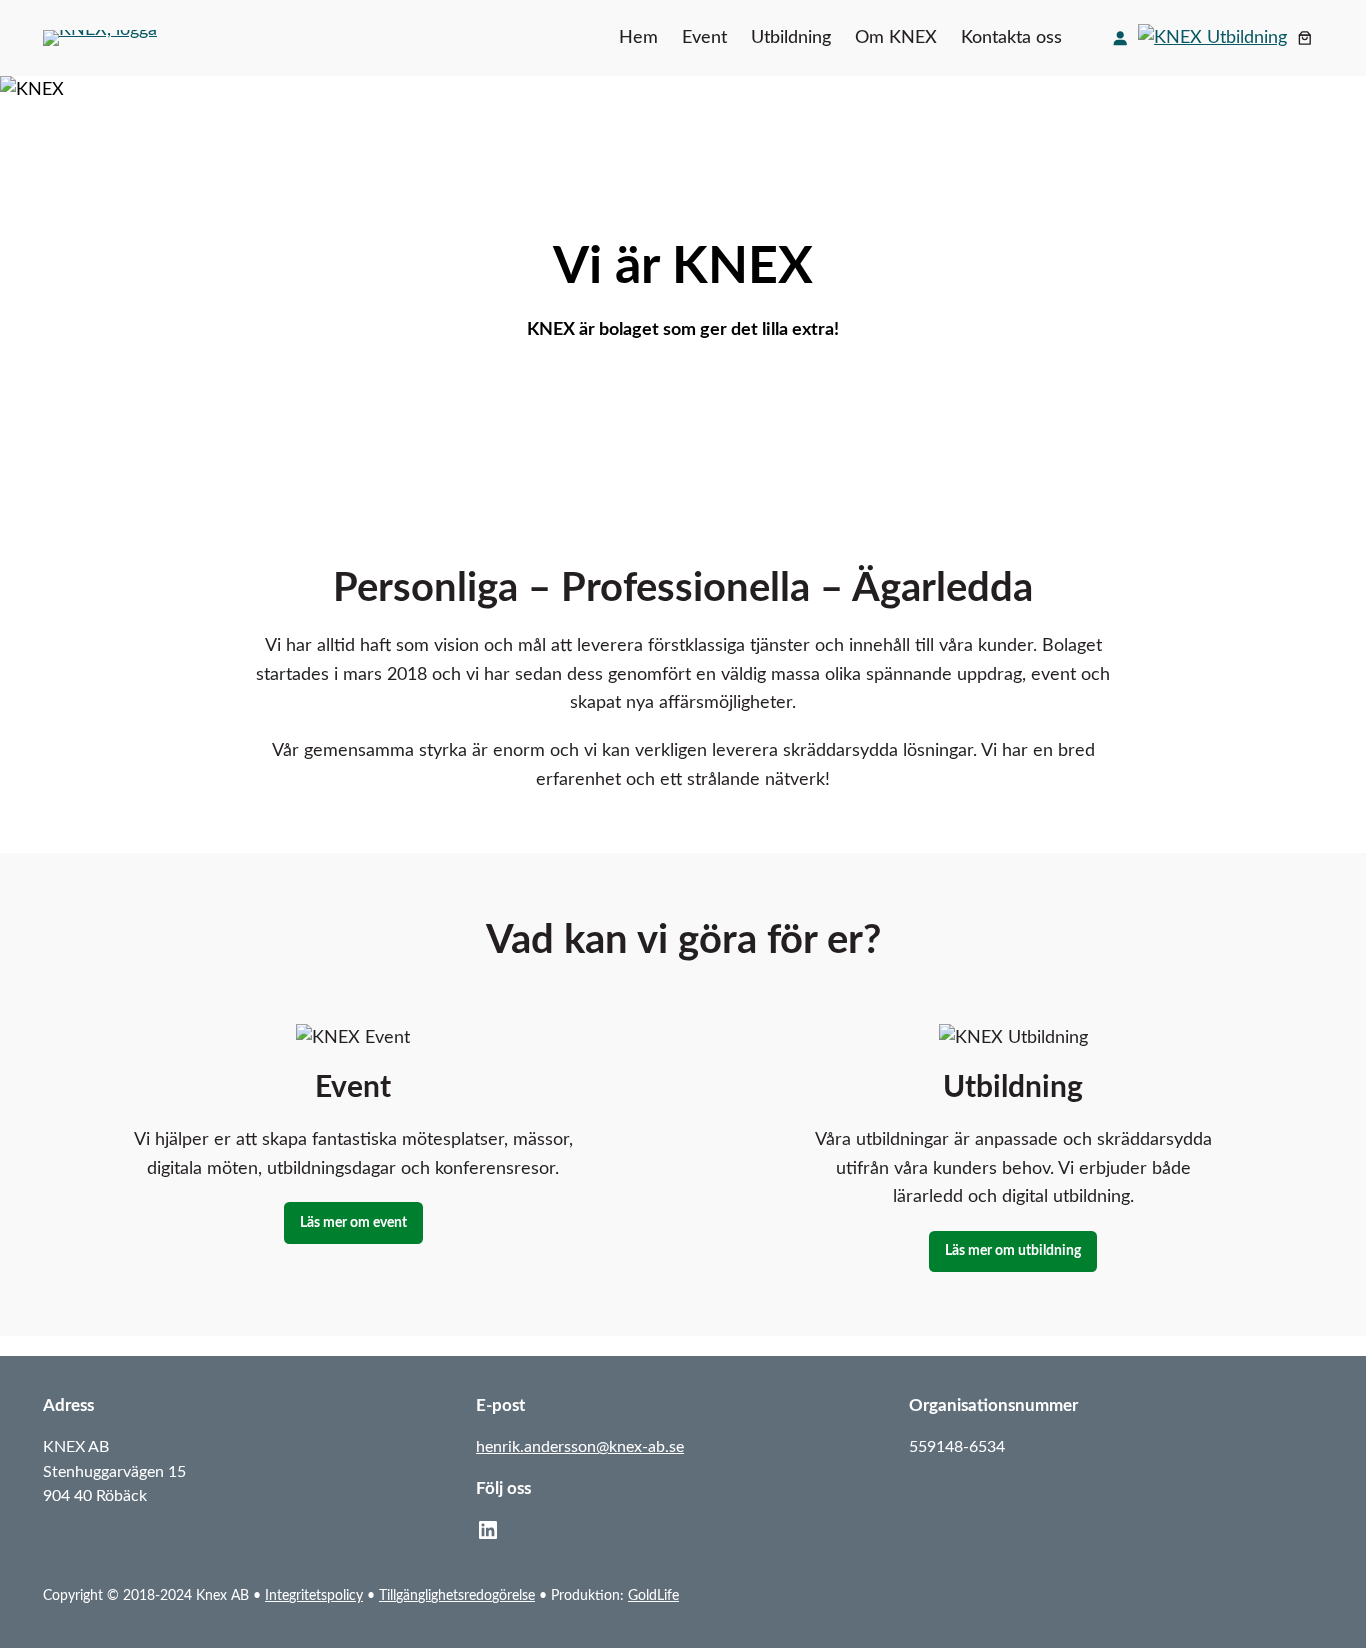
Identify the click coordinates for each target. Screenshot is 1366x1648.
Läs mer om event (353, 1222)
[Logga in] (1120, 38)
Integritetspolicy (314, 1595)
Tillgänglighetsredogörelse (457, 1595)
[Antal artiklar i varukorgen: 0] (1305, 38)
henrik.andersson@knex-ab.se (580, 1447)
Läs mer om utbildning (1013, 1250)
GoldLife (653, 1595)
